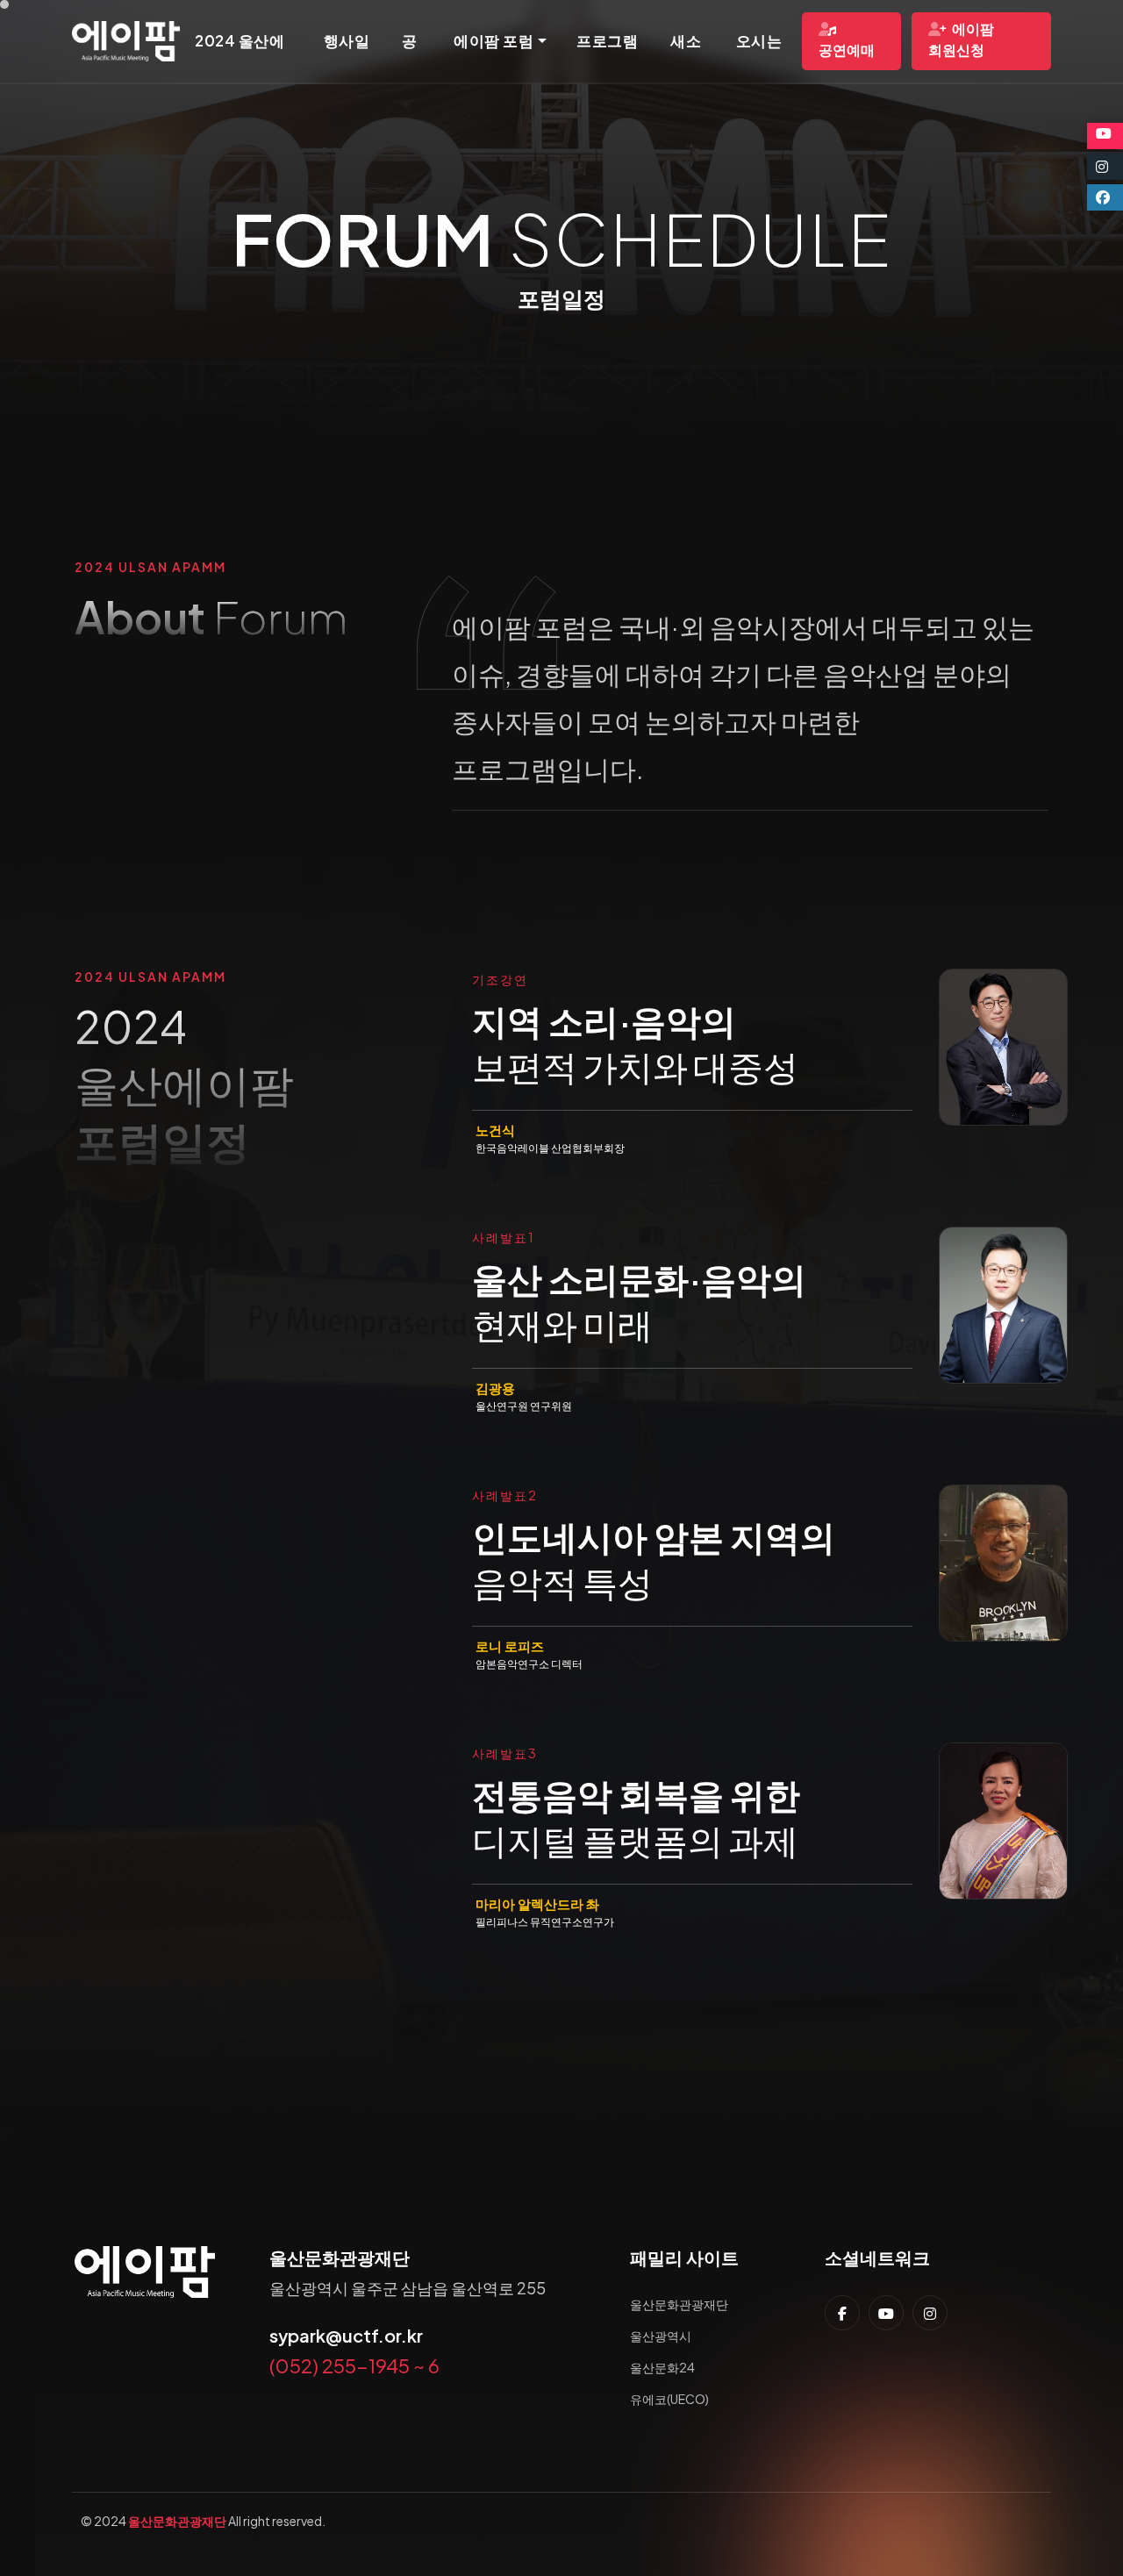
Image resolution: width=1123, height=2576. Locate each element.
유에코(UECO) (669, 2399)
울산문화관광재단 (679, 2304)
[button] (500, 41)
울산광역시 (661, 2336)
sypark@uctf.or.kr (346, 2335)
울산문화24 (662, 2367)
